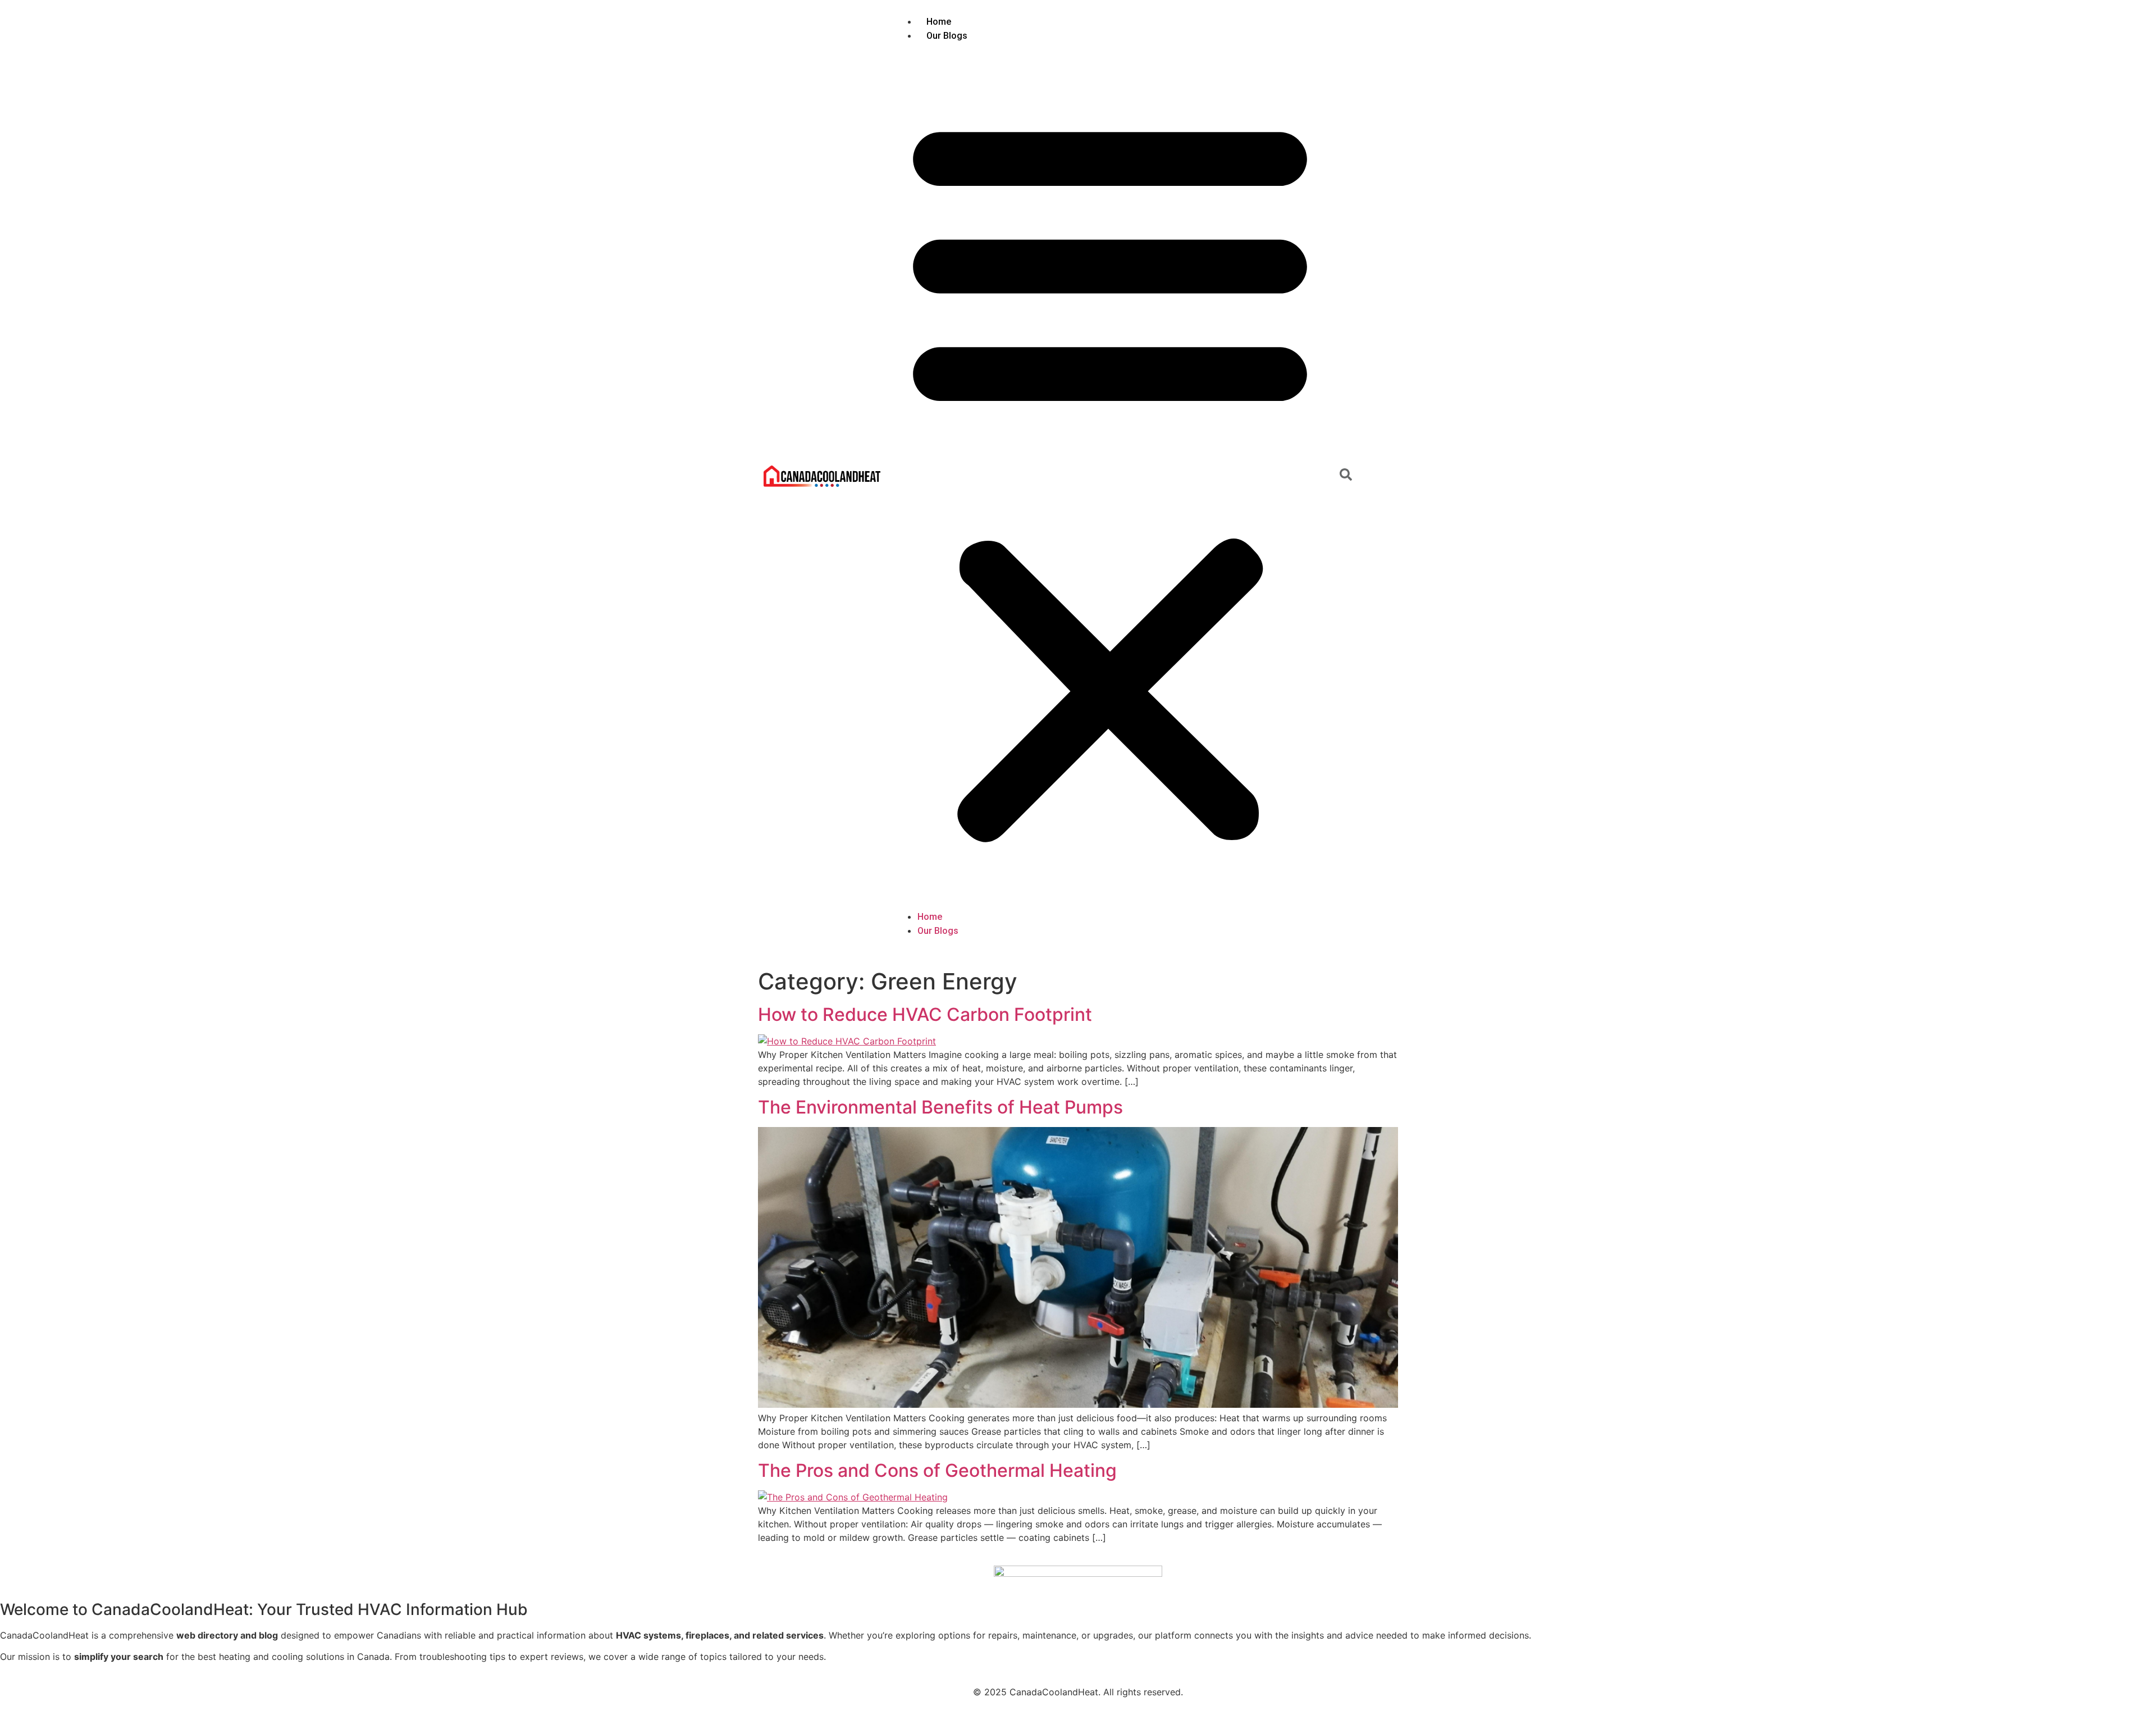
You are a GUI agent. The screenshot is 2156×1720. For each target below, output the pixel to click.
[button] (1110, 476)
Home (939, 22)
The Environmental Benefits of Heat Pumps (940, 1107)
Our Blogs (947, 36)
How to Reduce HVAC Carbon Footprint (925, 1014)
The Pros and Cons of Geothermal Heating (937, 1470)
